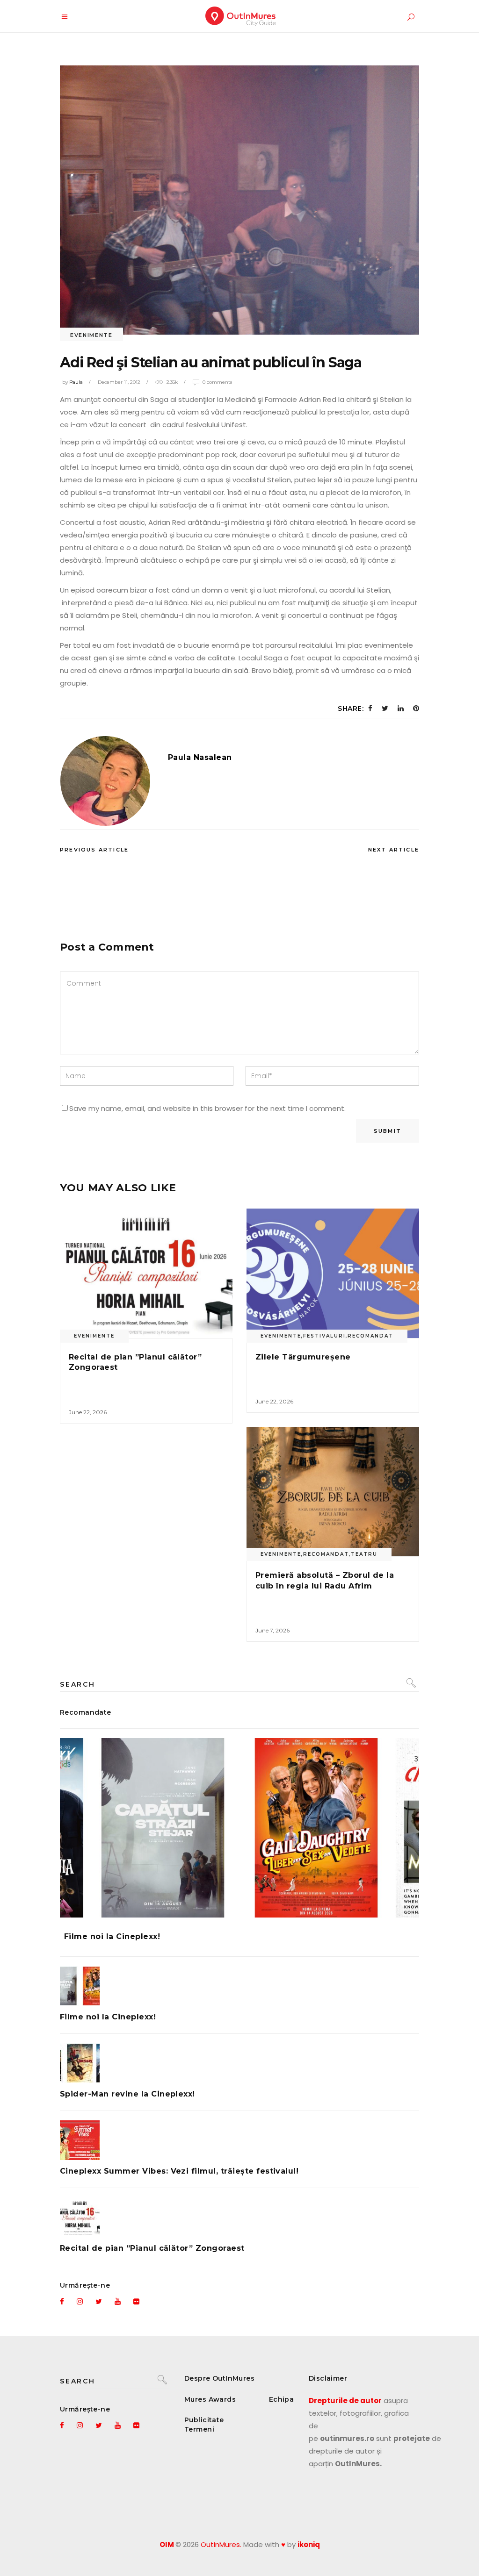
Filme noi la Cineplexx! (112, 1936)
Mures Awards (210, 2399)
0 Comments (217, 382)
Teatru (364, 1554)
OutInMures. (221, 2544)
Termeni (199, 2429)
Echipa (282, 2399)
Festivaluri (324, 1336)
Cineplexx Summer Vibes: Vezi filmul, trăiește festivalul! (179, 2171)
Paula (76, 382)
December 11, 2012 (119, 382)
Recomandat (370, 1336)
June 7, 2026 (272, 1630)
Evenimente (91, 335)
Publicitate (204, 2420)
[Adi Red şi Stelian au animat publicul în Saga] (105, 781)
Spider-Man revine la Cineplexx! (127, 2094)
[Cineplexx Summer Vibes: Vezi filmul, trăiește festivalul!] (239, 2140)
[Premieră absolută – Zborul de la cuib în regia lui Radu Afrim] (333, 1492)
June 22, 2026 (88, 1412)
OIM (167, 2544)
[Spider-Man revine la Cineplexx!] (239, 2063)
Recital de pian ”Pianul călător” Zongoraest (152, 2248)
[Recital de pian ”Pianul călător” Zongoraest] (146, 1273)
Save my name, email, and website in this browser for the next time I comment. (207, 1108)
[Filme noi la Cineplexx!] (239, 1828)
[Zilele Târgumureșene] (333, 1273)
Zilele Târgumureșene (303, 1357)
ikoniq (309, 2544)
